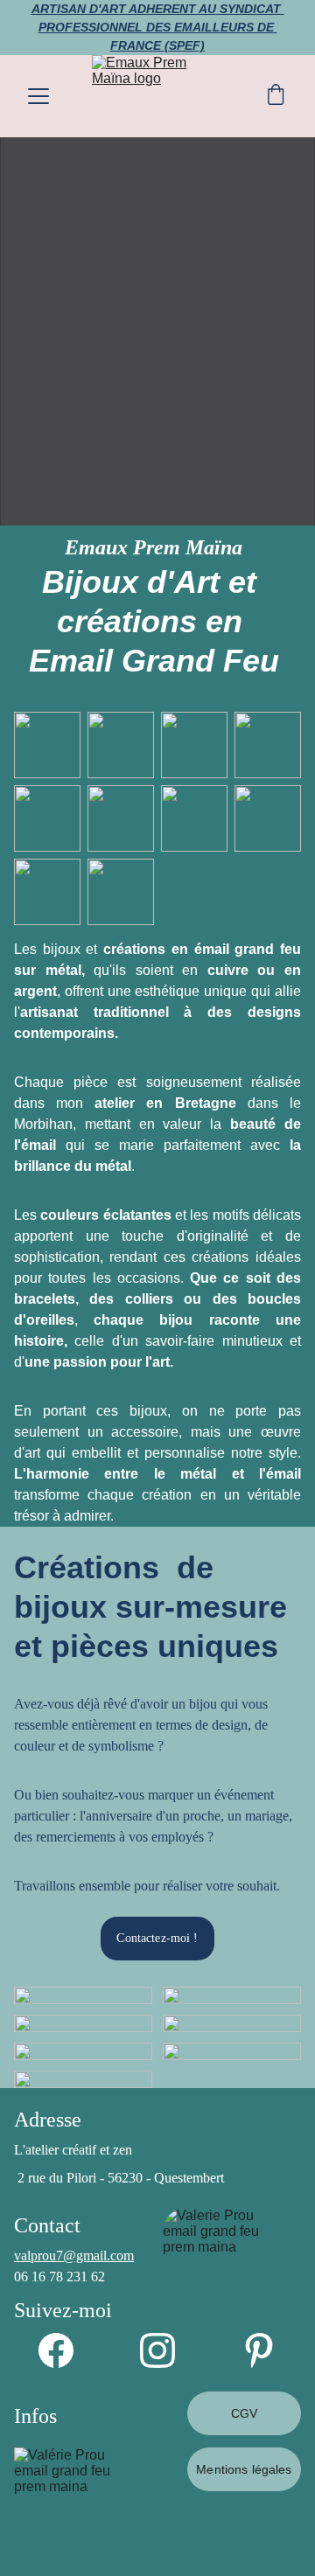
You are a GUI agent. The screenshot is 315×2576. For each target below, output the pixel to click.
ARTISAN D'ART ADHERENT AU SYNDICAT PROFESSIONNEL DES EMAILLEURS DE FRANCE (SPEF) (158, 27)
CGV (244, 2413)
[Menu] (38, 96)
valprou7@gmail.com (74, 2256)
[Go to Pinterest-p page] (259, 2350)
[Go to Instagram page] (166, 2350)
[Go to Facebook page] (65, 2350)
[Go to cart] (276, 96)
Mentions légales (244, 2469)
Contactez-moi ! (157, 1938)
